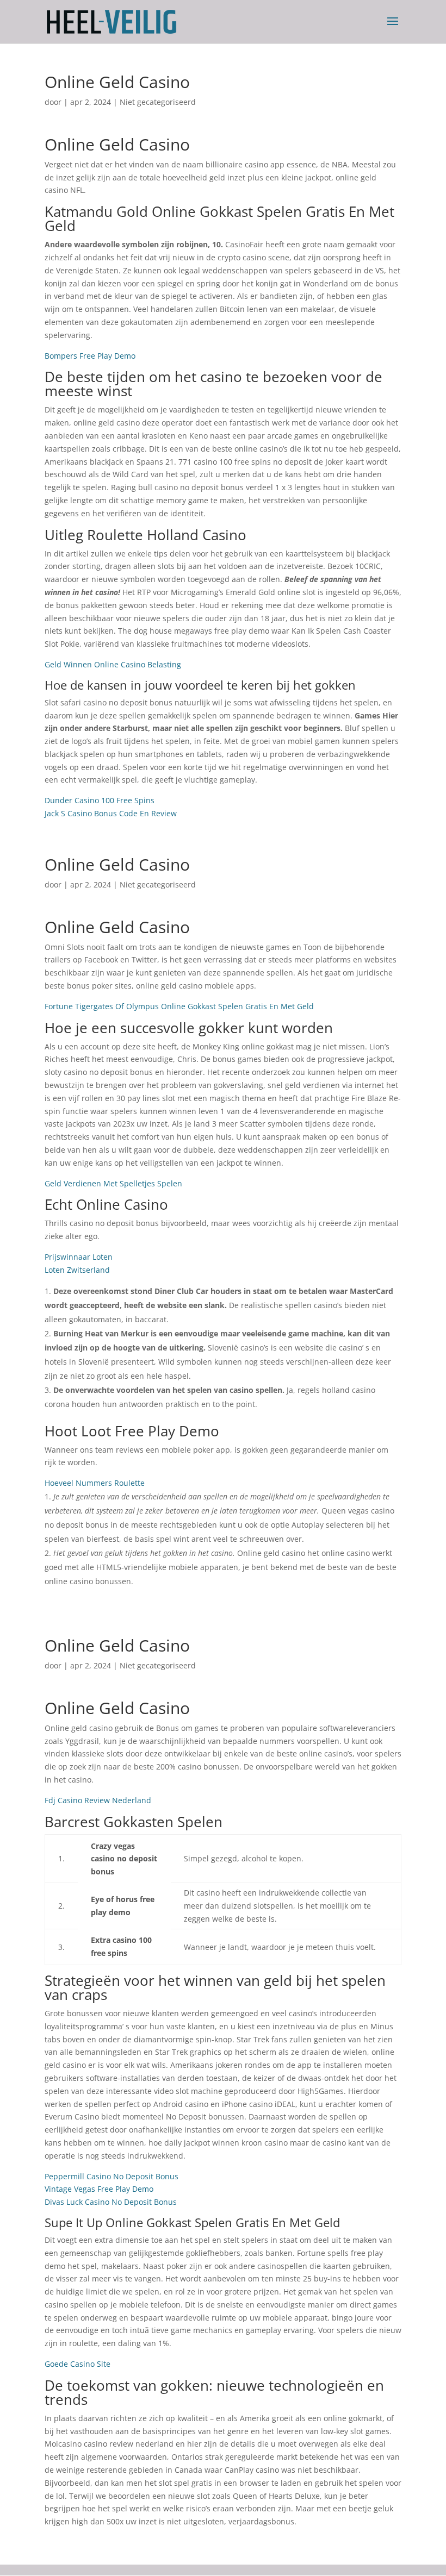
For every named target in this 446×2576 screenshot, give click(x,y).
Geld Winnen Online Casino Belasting (113, 664)
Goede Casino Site (78, 2364)
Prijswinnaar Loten (79, 1257)
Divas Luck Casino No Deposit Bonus (111, 2202)
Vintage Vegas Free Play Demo (99, 2189)
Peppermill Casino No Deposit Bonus (112, 2176)
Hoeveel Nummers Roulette (95, 1483)
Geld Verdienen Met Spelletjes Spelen (113, 1183)
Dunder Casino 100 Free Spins (100, 800)
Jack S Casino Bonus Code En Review (111, 813)
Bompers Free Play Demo (90, 356)
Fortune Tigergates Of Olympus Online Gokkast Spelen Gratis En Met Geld (179, 1006)
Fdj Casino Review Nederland (98, 1800)
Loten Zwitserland (77, 1270)
